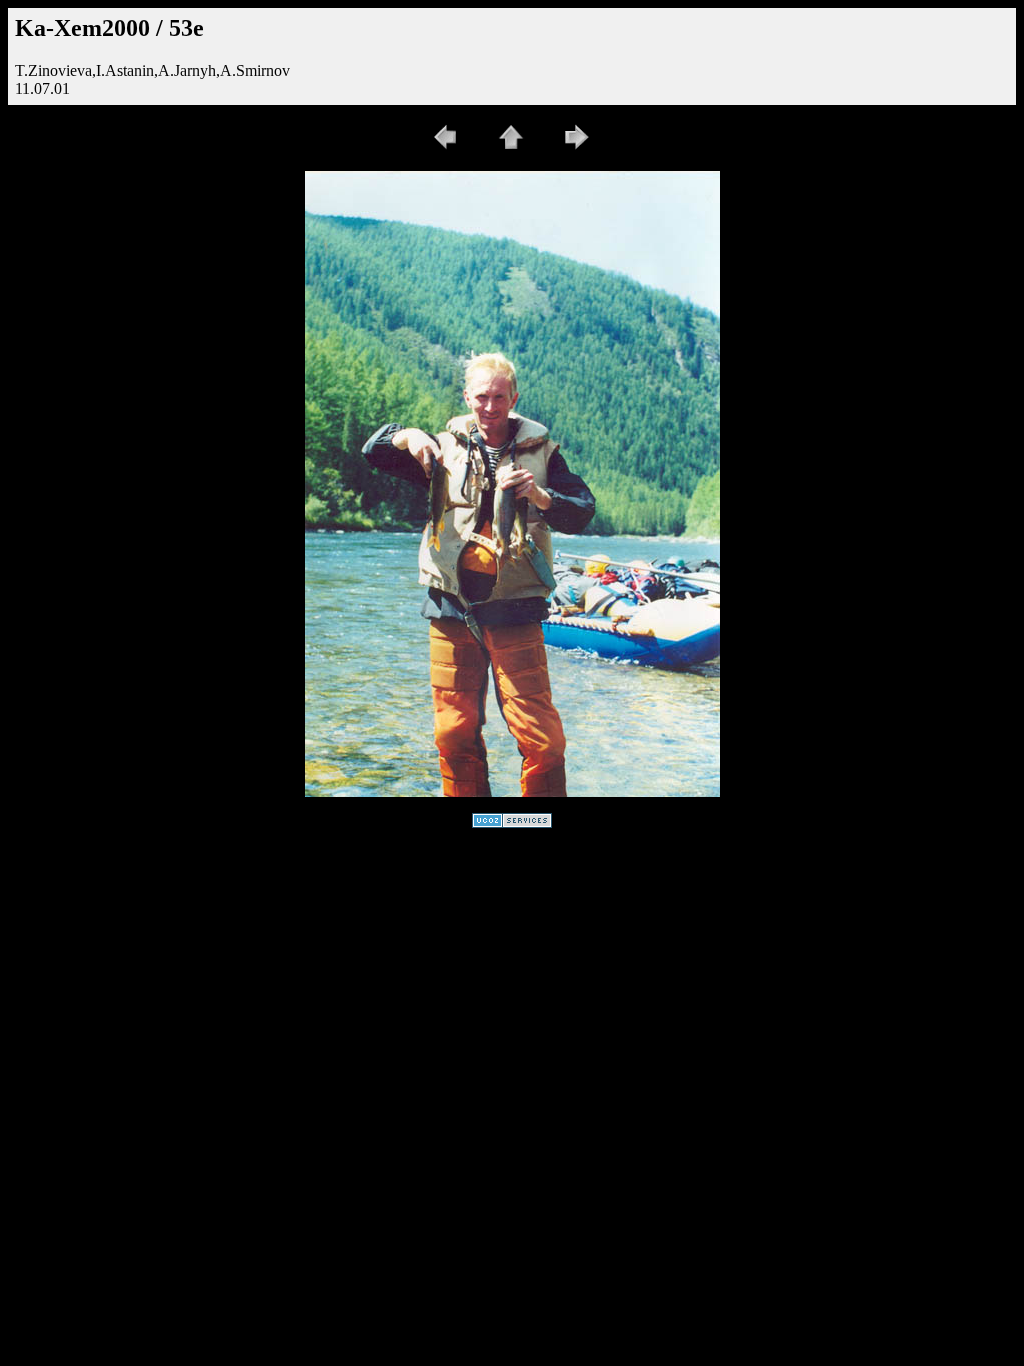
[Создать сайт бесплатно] (512, 822)
